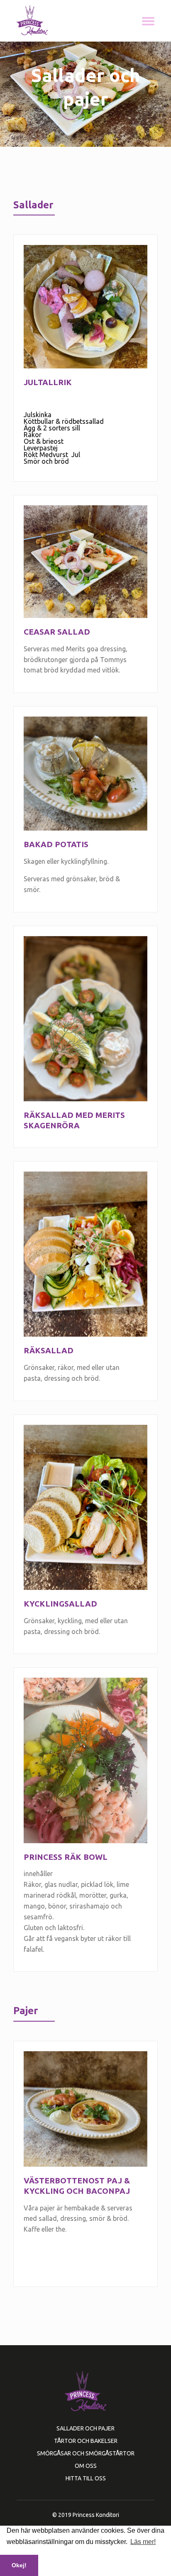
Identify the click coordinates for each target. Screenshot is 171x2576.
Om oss (86, 2466)
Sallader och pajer (85, 2428)
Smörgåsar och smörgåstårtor (86, 2453)
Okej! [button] (19, 2565)
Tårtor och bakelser (86, 2441)
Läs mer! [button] (143, 2542)
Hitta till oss (86, 2478)
